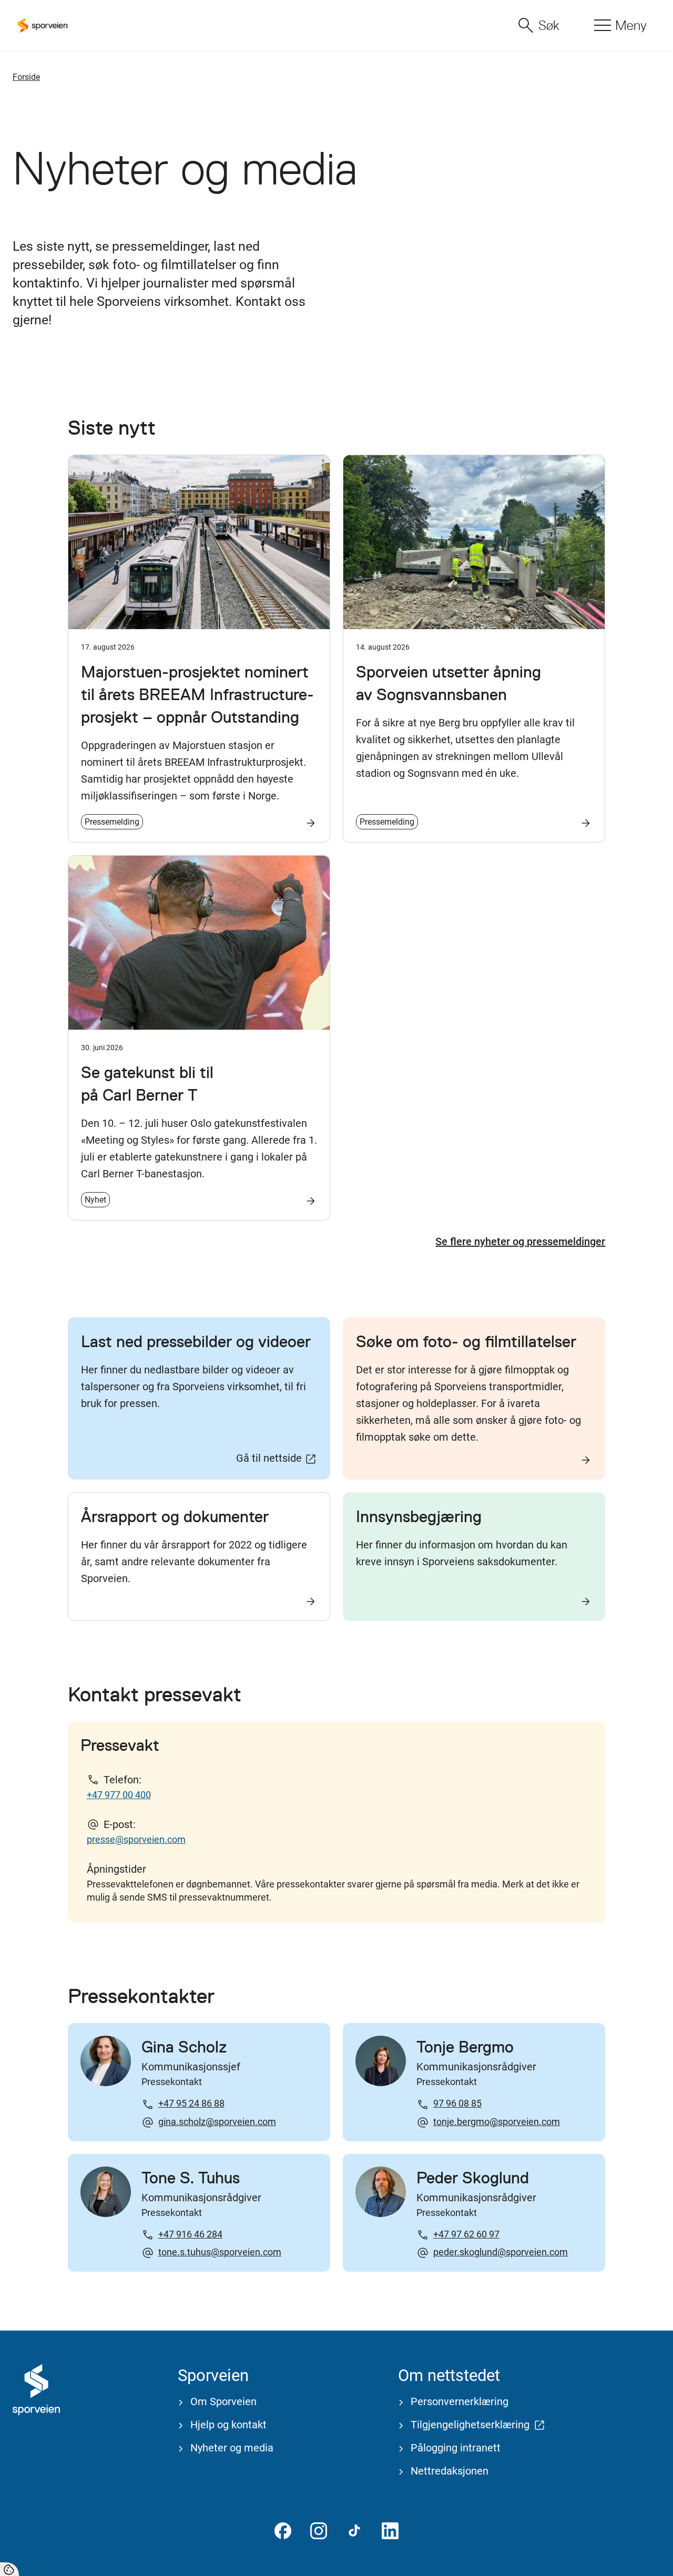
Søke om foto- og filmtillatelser (466, 1341)
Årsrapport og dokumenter (175, 1516)
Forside (26, 77)
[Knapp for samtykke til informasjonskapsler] (9, 2569)
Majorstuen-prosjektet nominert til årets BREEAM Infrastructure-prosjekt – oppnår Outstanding (197, 694)
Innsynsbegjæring (419, 1516)
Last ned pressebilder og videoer (196, 1341)
